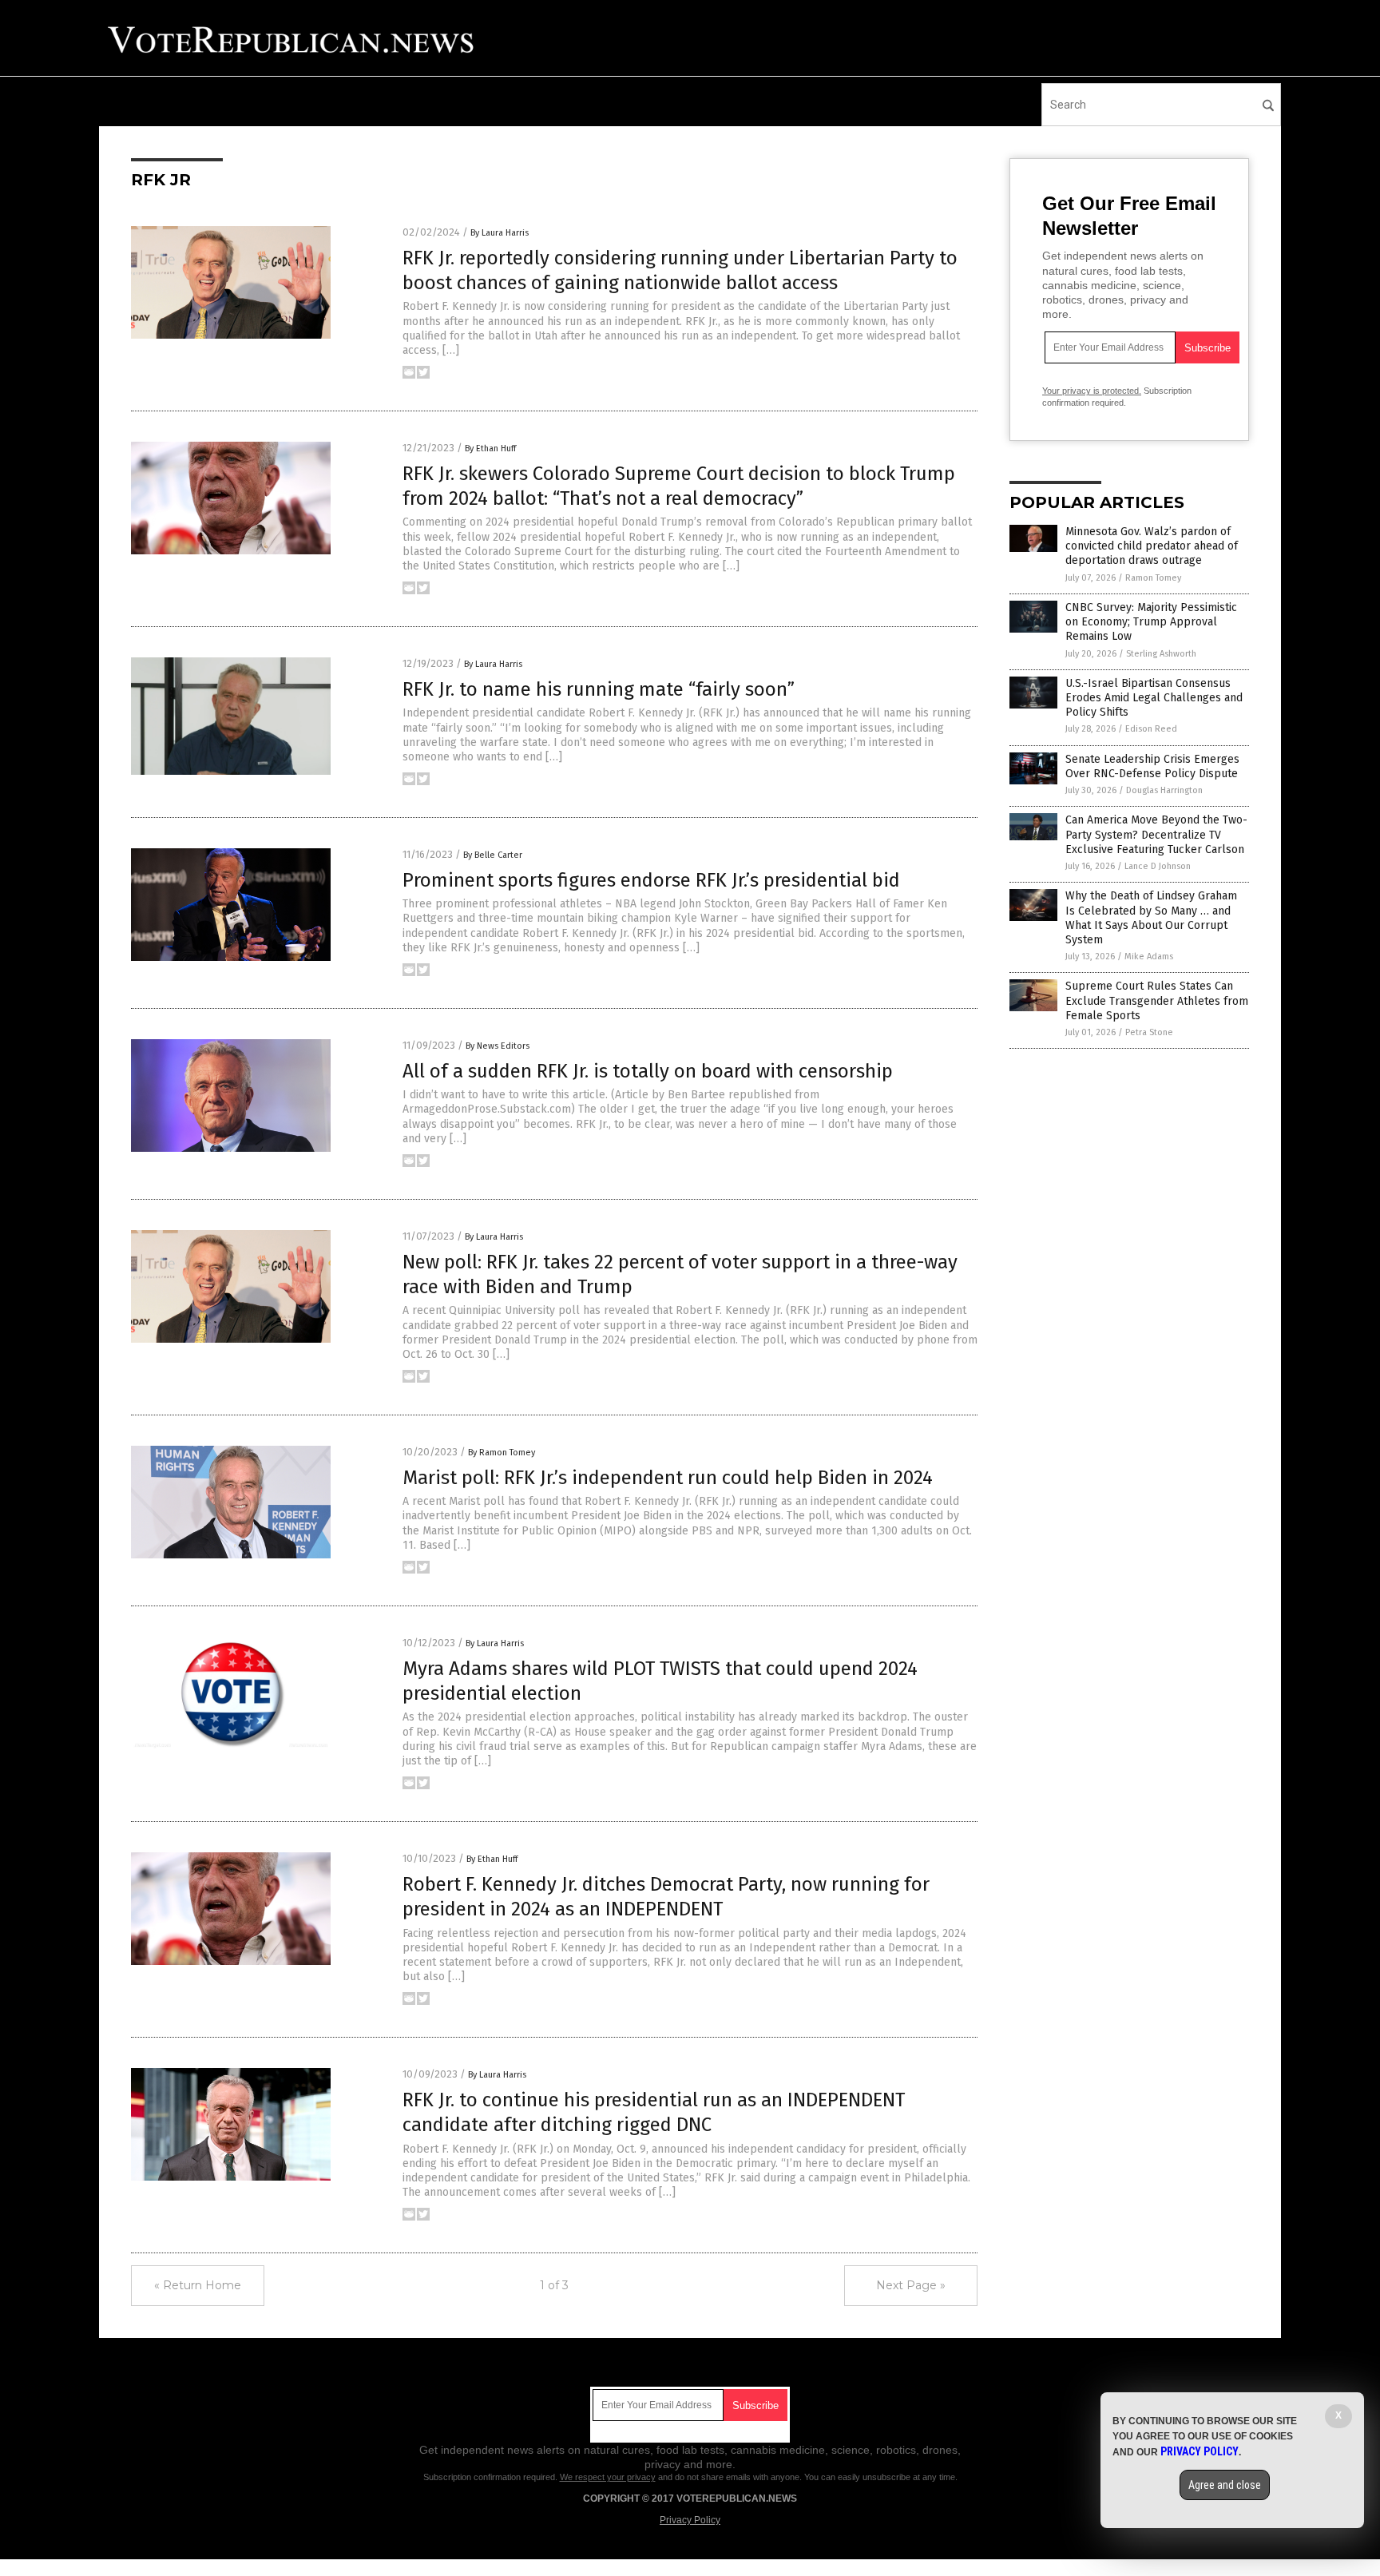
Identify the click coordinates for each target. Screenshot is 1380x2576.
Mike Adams (1149, 957)
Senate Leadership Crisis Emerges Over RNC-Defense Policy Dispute (1152, 766)
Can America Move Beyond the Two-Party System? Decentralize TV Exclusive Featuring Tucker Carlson (1156, 834)
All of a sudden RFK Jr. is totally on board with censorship (648, 1071)
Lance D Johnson (1158, 866)
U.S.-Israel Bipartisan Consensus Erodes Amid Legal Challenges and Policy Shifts (1154, 698)
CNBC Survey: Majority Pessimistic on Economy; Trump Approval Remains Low (1151, 622)
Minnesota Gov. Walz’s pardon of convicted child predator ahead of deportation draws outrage (1152, 546)
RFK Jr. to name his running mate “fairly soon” (599, 689)
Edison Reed (1151, 729)
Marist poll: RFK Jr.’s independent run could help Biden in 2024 (668, 1478)
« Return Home (198, 2285)
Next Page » (911, 2285)
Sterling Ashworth (1161, 654)
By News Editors (498, 1046)
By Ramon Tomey (502, 1453)
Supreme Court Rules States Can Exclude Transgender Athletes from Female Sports (1157, 1000)
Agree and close (1225, 2485)
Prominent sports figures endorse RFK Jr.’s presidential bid (651, 880)
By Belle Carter (493, 855)
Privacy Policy (690, 2520)
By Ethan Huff (490, 449)
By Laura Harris (500, 233)
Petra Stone (1149, 1032)
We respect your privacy (608, 2477)
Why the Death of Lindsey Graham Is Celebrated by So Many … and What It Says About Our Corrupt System (1151, 918)
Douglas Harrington (1164, 790)
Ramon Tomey (1153, 578)
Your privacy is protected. (1092, 391)
